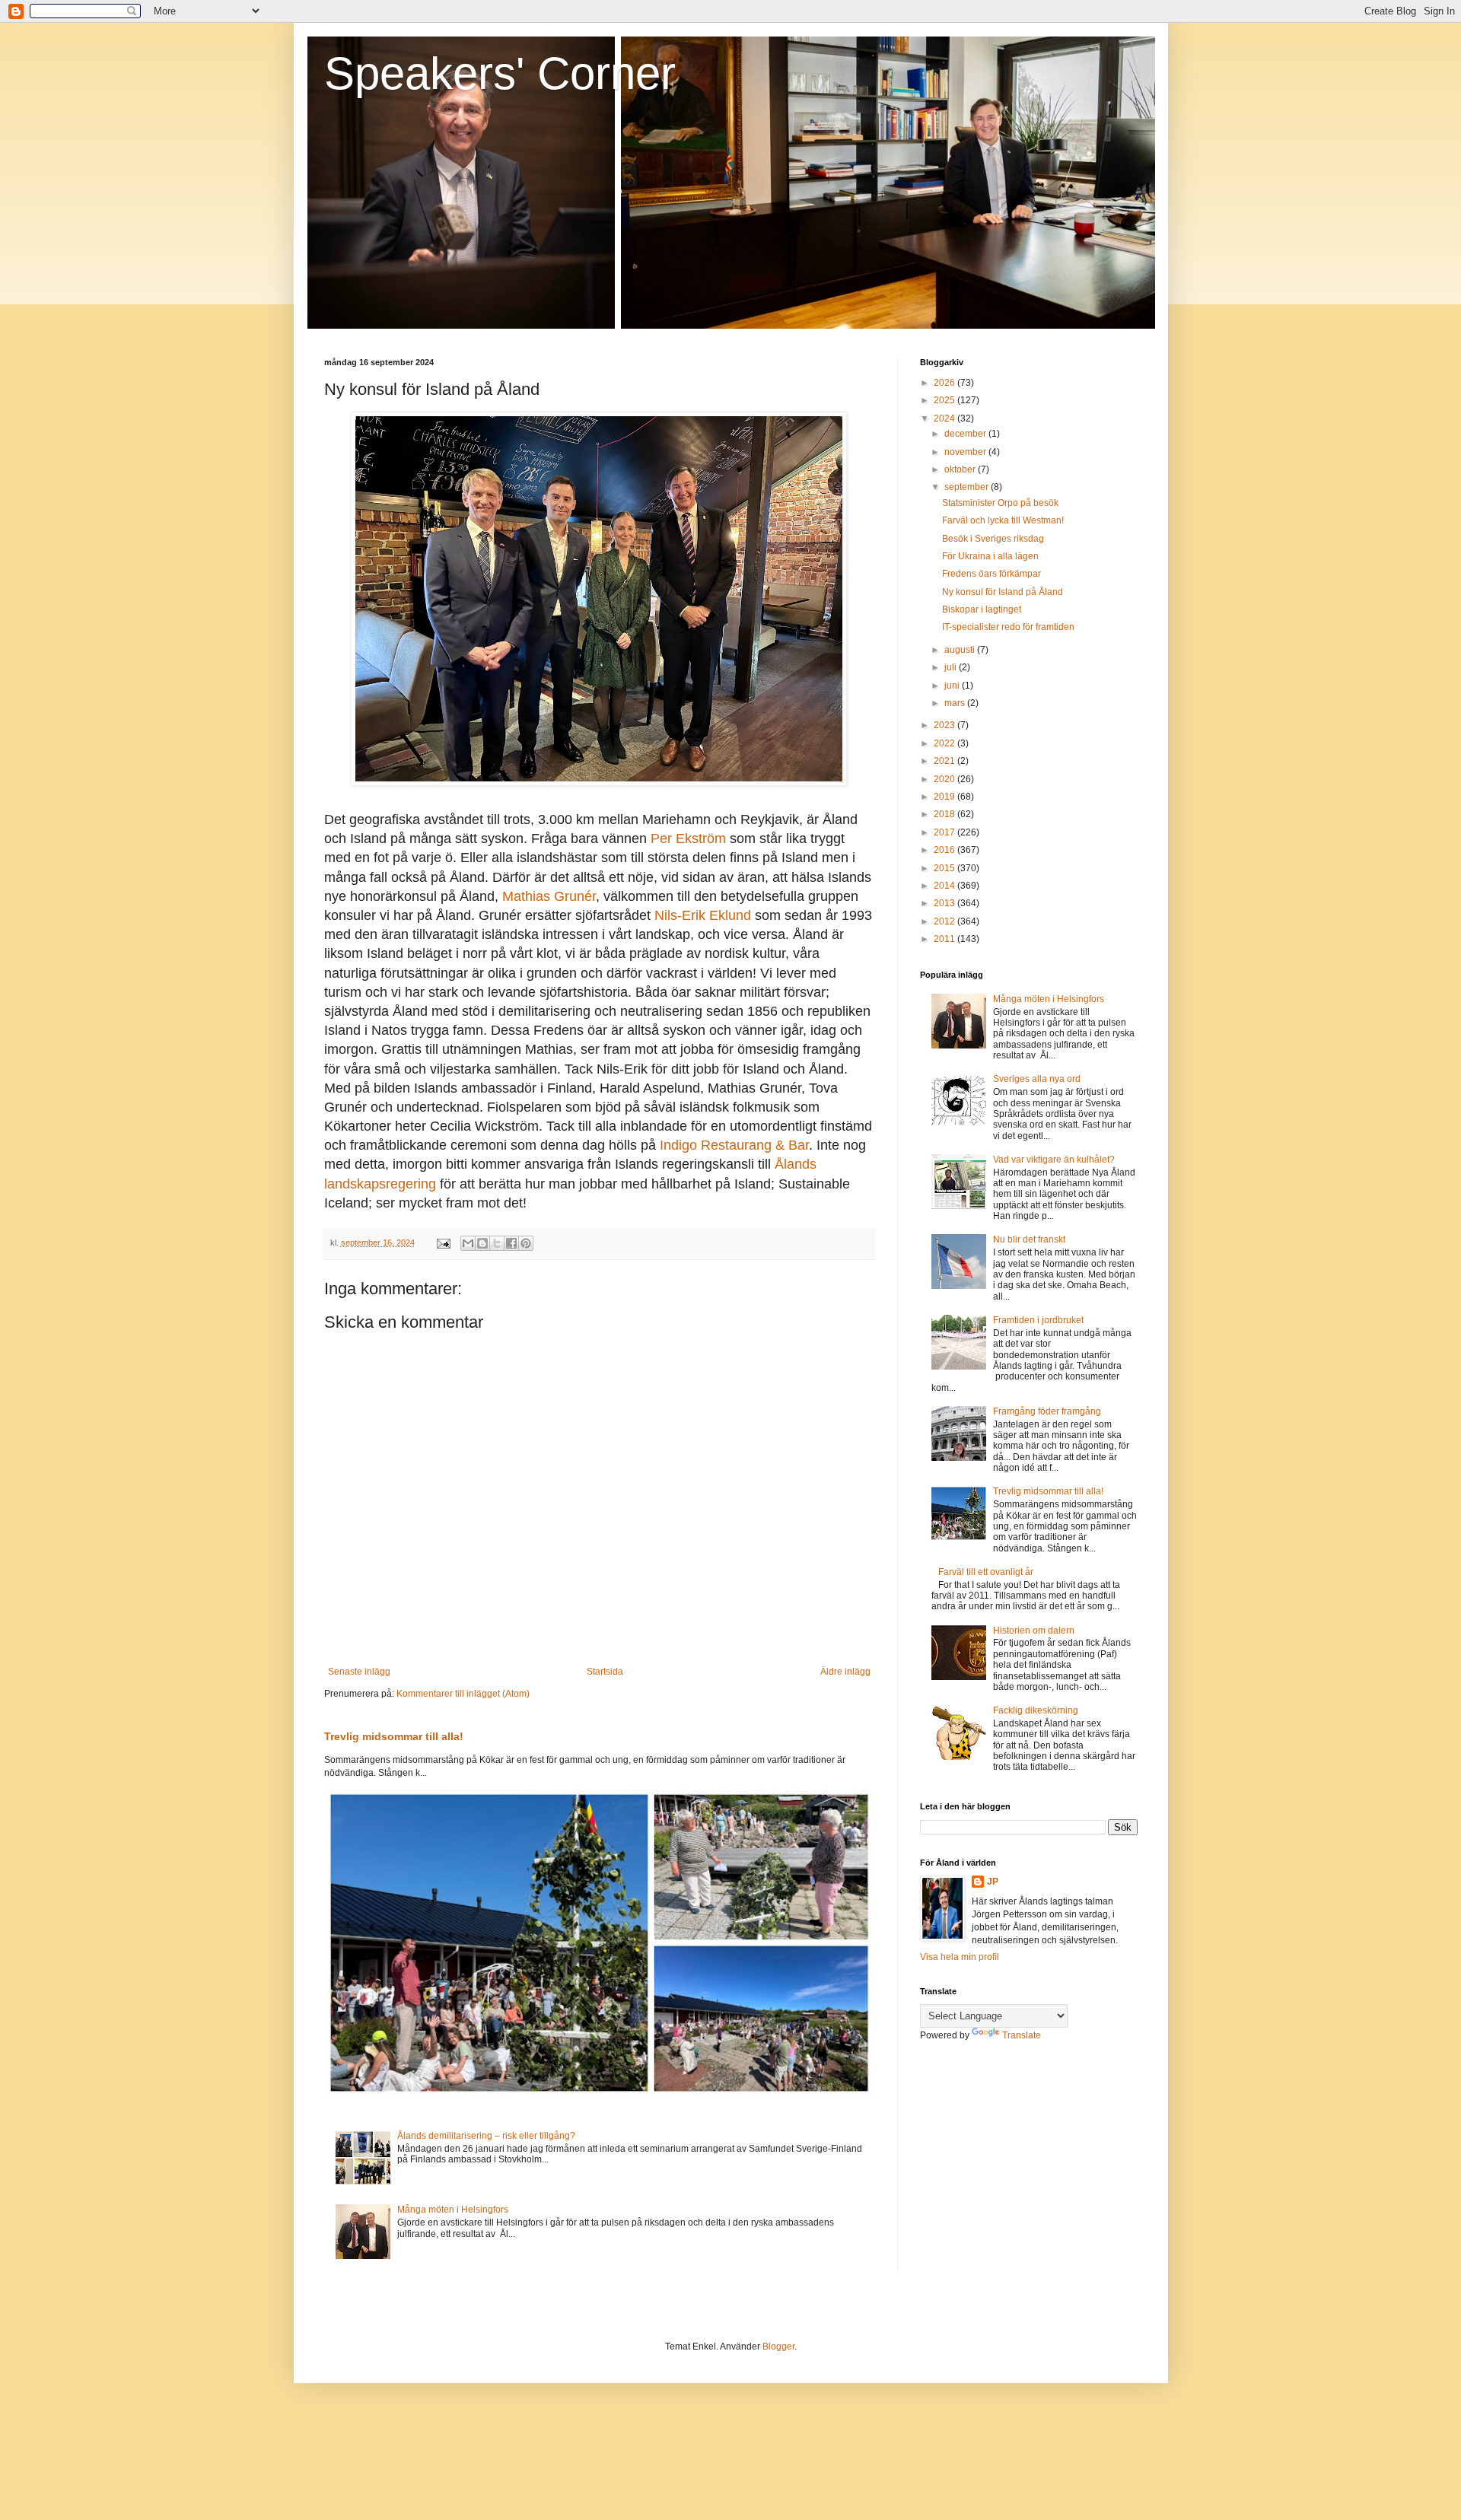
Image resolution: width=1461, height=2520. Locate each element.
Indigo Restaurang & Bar (734, 1145)
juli (952, 667)
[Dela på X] (497, 1243)
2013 (945, 903)
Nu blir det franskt (1029, 1239)
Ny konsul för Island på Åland (1003, 592)
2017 (945, 832)
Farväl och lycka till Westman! (1003, 520)
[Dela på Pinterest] (526, 1243)
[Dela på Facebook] (511, 1243)
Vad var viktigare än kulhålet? (1054, 1160)
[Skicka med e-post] (468, 1243)
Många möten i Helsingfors (453, 2210)
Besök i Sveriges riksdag (993, 539)
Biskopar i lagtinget (982, 609)
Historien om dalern (1034, 1631)
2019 (945, 797)
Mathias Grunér (549, 896)
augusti (961, 650)
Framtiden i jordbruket (1038, 1320)
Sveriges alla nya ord (1037, 1079)
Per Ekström (688, 838)
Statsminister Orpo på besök (1000, 503)
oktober (961, 469)
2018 (945, 814)
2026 (945, 383)
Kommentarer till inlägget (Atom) (463, 1694)
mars (956, 703)
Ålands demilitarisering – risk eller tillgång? (486, 2136)
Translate (1022, 2035)
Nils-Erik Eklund (703, 915)
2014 (945, 886)
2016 (945, 850)
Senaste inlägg (359, 1672)
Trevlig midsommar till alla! (394, 1736)
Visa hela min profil (960, 1957)
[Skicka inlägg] (443, 1242)
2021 (945, 761)
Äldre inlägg (845, 1672)
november (966, 452)
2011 (945, 939)
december (966, 434)
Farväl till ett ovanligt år (986, 1572)
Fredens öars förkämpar (992, 574)
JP (993, 1882)
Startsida (605, 1672)
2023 (945, 725)
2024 (945, 418)
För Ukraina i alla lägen (990, 556)
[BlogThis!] (482, 1243)
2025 (945, 400)
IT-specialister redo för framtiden (1008, 627)
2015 (945, 868)
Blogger (778, 2347)
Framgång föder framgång (1047, 1411)
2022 (945, 743)
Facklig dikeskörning (1036, 1710)
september (968, 487)
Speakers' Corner (500, 73)
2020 (945, 779)
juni (953, 686)
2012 (945, 921)
